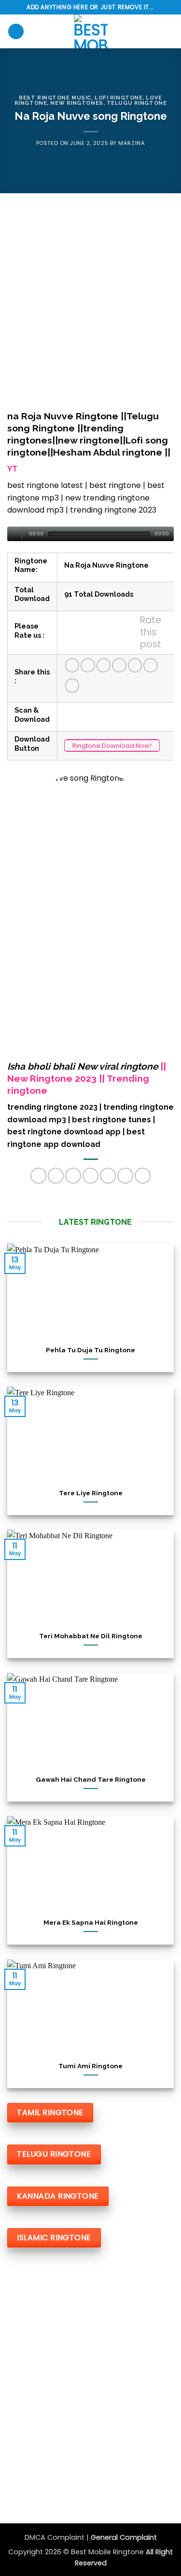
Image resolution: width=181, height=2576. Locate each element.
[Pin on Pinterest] (135, 665)
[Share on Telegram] (72, 686)
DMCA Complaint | (58, 2537)
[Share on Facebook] (88, 665)
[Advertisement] (90, 303)
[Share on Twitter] (104, 665)
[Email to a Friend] (119, 665)
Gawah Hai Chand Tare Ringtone (91, 1779)
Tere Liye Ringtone (91, 1493)
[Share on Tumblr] (151, 665)
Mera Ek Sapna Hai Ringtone (91, 1922)
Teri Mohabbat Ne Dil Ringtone (91, 1636)
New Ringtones (77, 103)
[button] (16, 32)
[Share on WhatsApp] (72, 665)
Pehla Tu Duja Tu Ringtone (90, 1350)
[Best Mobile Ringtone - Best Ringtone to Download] (91, 31)
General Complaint (124, 2537)
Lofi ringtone (118, 98)
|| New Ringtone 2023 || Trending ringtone (87, 1078)
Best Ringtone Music (55, 98)
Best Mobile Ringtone (108, 2552)
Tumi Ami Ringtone (90, 2066)
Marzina (132, 143)
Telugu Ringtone (137, 103)
